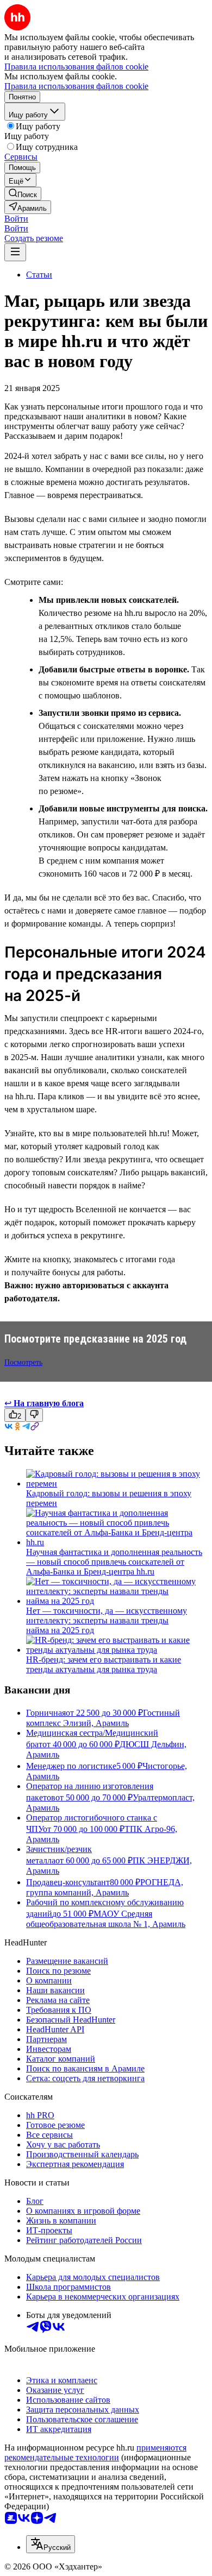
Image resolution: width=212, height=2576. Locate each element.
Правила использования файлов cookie (76, 86)
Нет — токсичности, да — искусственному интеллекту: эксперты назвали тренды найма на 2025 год (107, 1620)
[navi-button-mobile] (15, 252)
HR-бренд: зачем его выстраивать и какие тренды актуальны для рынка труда (104, 1664)
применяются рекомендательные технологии (95, 2452)
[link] (23, 194)
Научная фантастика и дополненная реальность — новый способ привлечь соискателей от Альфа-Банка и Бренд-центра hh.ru (114, 1562)
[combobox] (51, 2544)
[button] (16, 219)
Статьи (39, 275)
